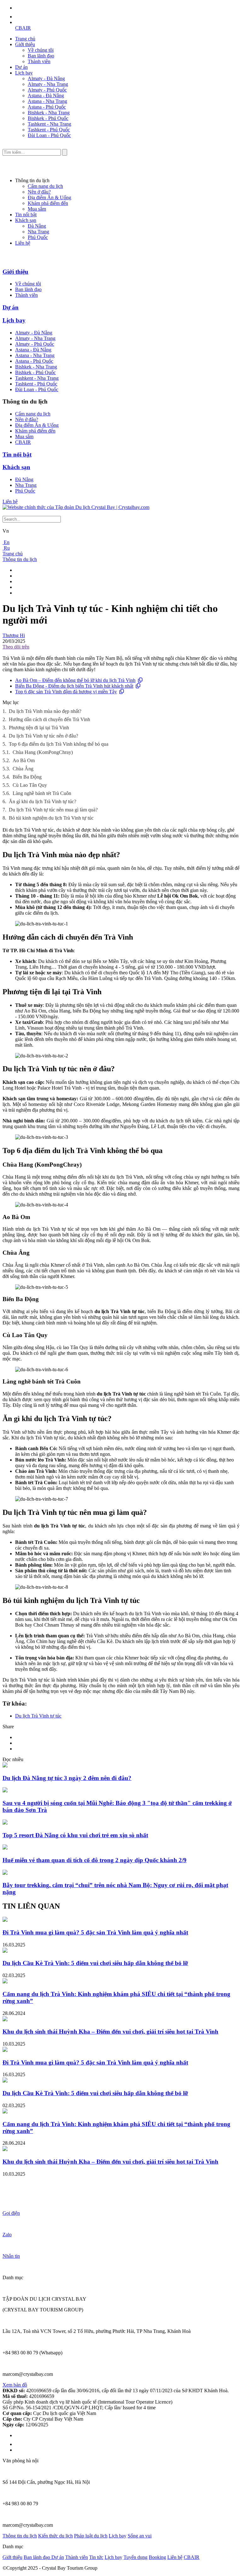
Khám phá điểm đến (48, 203)
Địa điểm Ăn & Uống (49, 197)
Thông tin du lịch (20, 559)
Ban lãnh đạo (41, 56)
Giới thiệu (25, 44)
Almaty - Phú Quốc (47, 90)
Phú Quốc (38, 237)
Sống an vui (140, 2536)
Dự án (21, 67)
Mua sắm (37, 209)
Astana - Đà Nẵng (46, 96)
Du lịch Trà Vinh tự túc (38, 1716)
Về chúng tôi (41, 50)
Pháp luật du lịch (91, 2536)
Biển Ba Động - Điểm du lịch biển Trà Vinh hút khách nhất (74, 686)
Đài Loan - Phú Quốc (49, 135)
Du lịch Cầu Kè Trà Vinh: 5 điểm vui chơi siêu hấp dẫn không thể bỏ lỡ (95, 1963)
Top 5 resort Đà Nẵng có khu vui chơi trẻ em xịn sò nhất (75, 1835)
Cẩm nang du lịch (45, 186)
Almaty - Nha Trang (48, 84)
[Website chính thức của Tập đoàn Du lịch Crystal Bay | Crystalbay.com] (76, 507)
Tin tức (96, 2557)
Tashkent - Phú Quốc (49, 130)
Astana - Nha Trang (47, 101)
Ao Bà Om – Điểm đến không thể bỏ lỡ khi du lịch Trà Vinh (75, 680)
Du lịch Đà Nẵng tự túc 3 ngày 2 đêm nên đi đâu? (67, 1778)
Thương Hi (14, 635)
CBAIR (23, 28)
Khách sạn (26, 220)
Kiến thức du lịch (55, 2536)
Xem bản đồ (15, 2385)
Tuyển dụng (135, 2557)
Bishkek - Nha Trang (49, 113)
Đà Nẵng (37, 226)
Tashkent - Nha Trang (49, 124)
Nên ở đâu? (39, 192)
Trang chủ (25, 39)
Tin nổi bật (26, 215)
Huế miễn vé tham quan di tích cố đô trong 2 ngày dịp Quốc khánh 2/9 (95, 1860)
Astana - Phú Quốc (47, 107)
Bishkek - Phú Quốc (48, 118)
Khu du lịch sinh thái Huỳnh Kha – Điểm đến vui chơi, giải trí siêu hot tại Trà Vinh (110, 2032)
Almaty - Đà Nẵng (46, 78)
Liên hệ (23, 243)
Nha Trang (38, 232)
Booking (157, 2557)
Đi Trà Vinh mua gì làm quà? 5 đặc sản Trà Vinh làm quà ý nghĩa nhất (95, 1932)
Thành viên (39, 61)
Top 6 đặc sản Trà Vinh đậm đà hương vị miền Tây (66, 692)
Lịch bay (24, 73)
